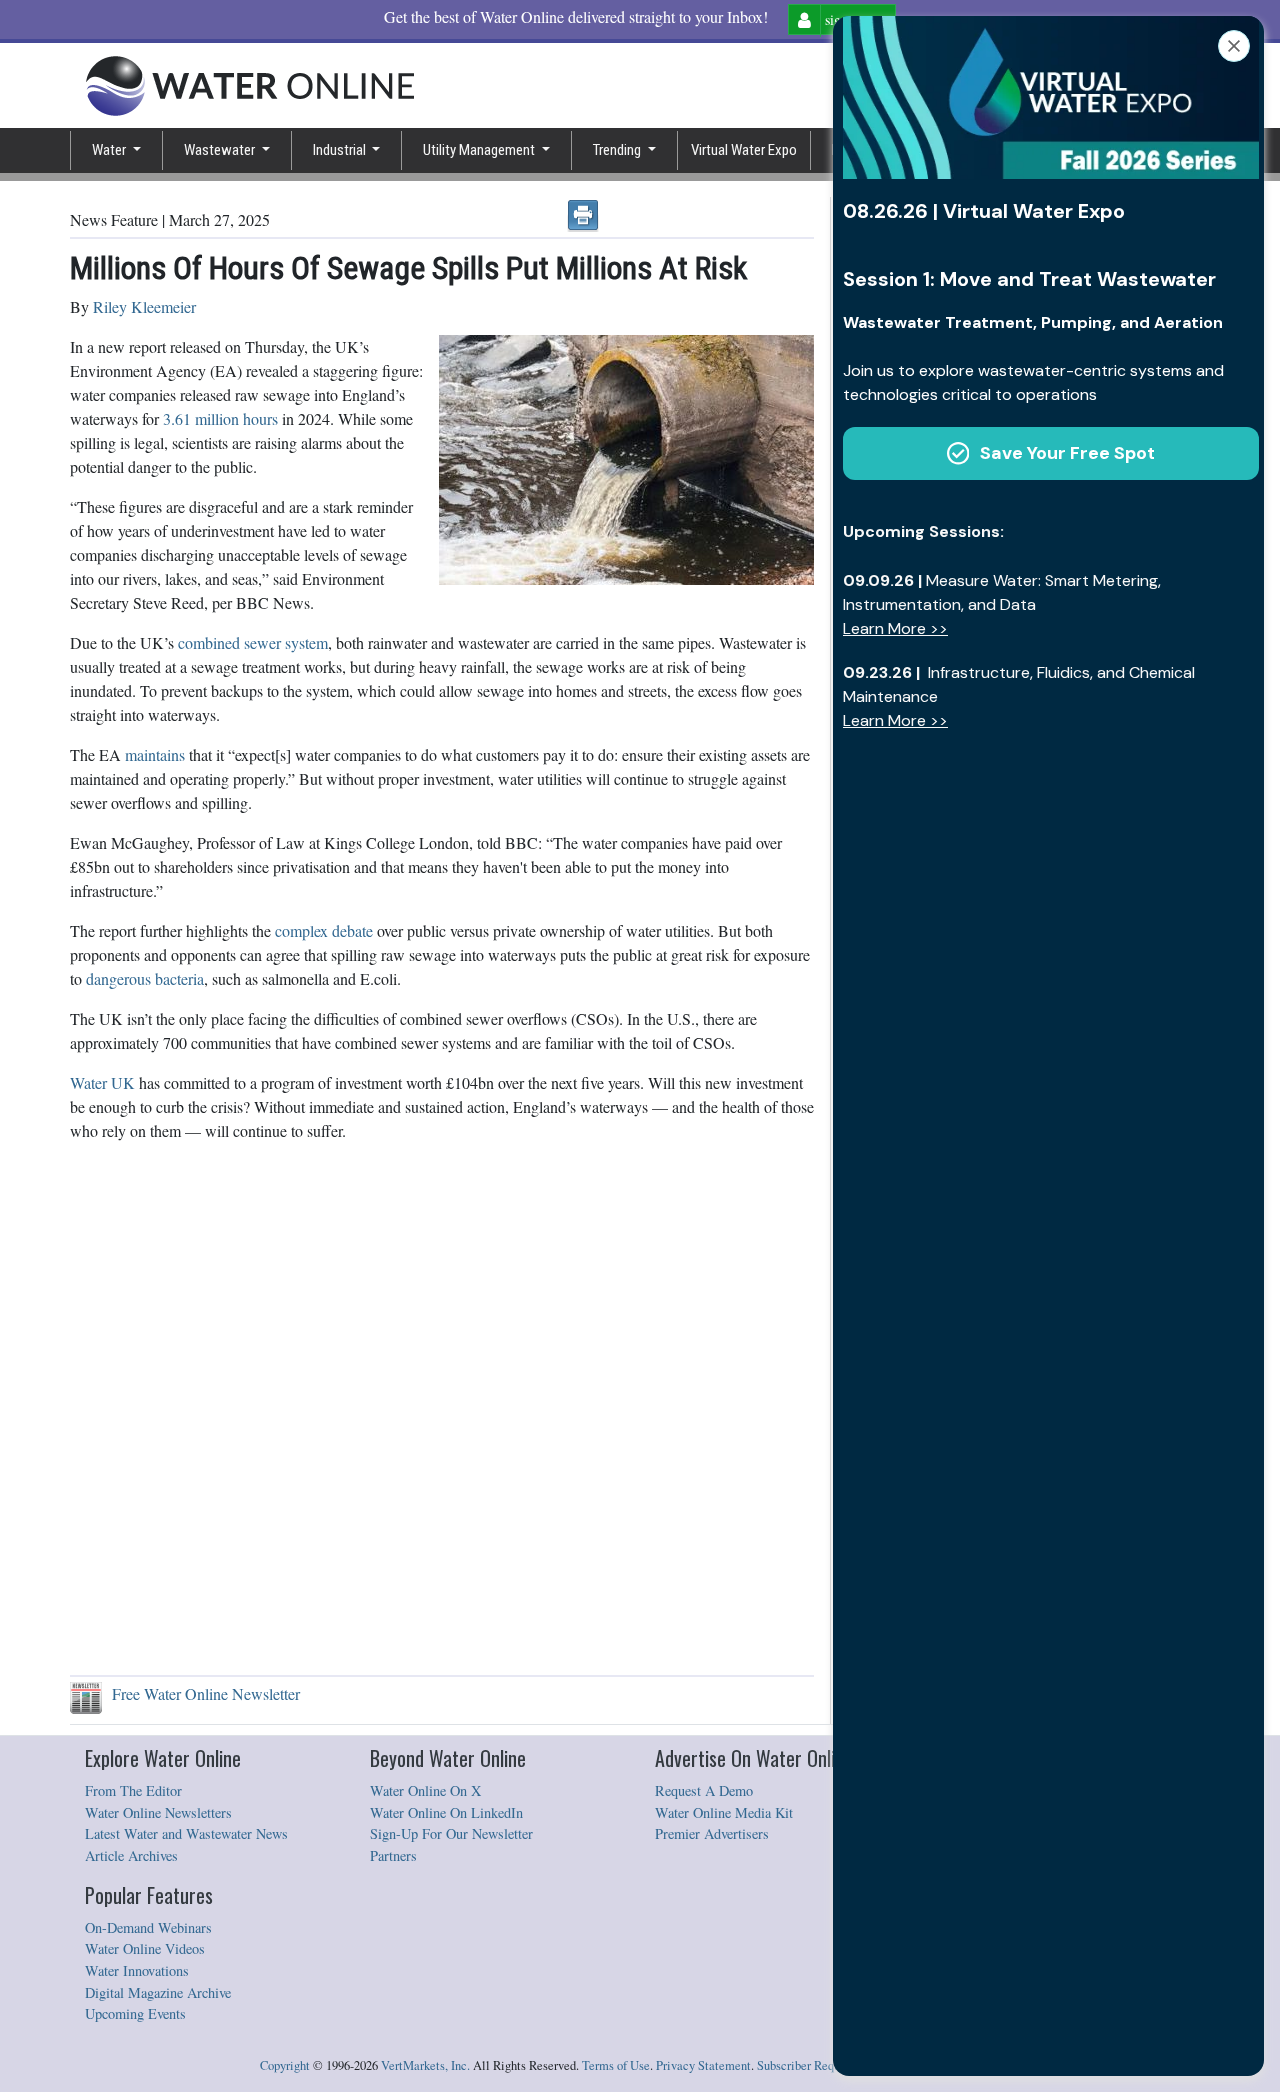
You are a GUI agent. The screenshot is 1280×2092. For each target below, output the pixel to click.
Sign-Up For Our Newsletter (451, 1833)
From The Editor (133, 1790)
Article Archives (131, 1855)
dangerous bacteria (143, 978)
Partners (393, 1855)
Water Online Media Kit (724, 1812)
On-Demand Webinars (148, 1927)
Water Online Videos (145, 1948)
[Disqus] (442, 1409)
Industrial (341, 150)
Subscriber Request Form (821, 2065)
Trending (618, 150)
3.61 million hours (218, 418)
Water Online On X (425, 1790)
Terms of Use (616, 2065)
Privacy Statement (703, 2065)
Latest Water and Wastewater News (186, 1833)
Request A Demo (704, 1790)
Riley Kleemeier (144, 306)
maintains (153, 754)
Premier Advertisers (712, 1833)
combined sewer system (251, 642)
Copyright (285, 2065)
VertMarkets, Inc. (425, 2065)
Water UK (102, 1082)
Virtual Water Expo (744, 150)
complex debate (322, 930)
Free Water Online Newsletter (201, 1693)
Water (110, 150)
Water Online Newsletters (158, 1812)
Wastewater (221, 150)
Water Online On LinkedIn (446, 1812)
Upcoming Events (135, 2013)
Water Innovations (137, 1970)
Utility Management (480, 150)
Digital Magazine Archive (158, 1992)
